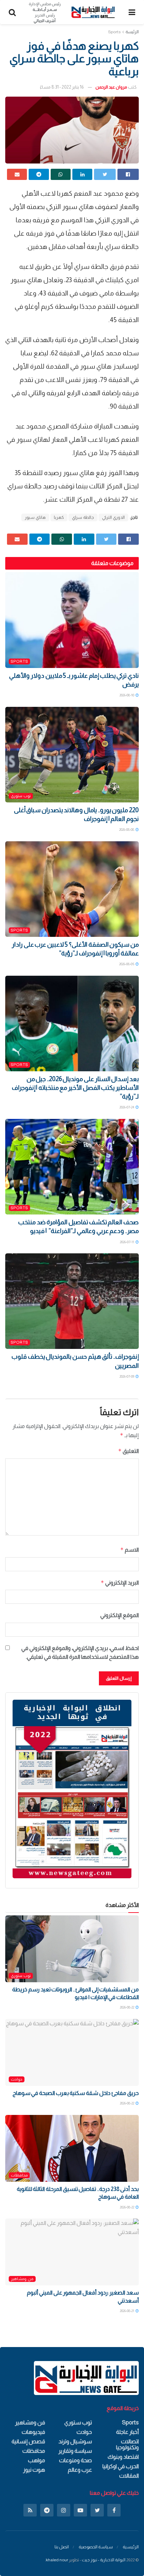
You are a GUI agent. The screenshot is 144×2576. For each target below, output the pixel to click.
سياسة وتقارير (75, 2451)
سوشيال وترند (75, 2441)
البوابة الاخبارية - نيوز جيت (104, 2560)
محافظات (19, 2175)
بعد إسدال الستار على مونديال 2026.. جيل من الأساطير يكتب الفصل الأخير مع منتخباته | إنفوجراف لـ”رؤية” (75, 1088)
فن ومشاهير (22, 2279)
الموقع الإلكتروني (120, 1615)
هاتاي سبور (35, 517)
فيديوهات (33, 2432)
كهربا (59, 517)
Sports (114, 32)
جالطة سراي (83, 517)
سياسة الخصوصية (96, 2547)
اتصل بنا (62, 2547)
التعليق (128, 1451)
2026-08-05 (127, 964)
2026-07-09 (127, 1376)
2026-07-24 (127, 1107)
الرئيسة (132, 32)
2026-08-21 (127, 2311)
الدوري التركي (113, 517)
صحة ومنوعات (75, 2460)
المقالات (129, 2476)
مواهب (37, 2460)
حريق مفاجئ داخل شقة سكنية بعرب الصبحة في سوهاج (76, 2093)
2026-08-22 (127, 2007)
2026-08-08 (127, 830)
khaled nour (57, 2560)
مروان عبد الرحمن (111, 87)
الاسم (129, 1550)
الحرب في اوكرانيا (121, 2466)
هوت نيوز (34, 2470)
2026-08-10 (127, 695)
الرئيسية (131, 2547)
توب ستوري (21, 796)
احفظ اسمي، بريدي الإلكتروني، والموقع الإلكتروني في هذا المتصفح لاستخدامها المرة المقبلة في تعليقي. (80, 1653)
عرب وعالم (80, 2470)
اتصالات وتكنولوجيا (127, 2444)
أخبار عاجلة (127, 2432)
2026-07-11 (127, 1242)
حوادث (17, 2079)
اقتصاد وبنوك (123, 2457)
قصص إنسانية (28, 2441)
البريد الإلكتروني (120, 1583)
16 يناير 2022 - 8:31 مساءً (62, 87)
